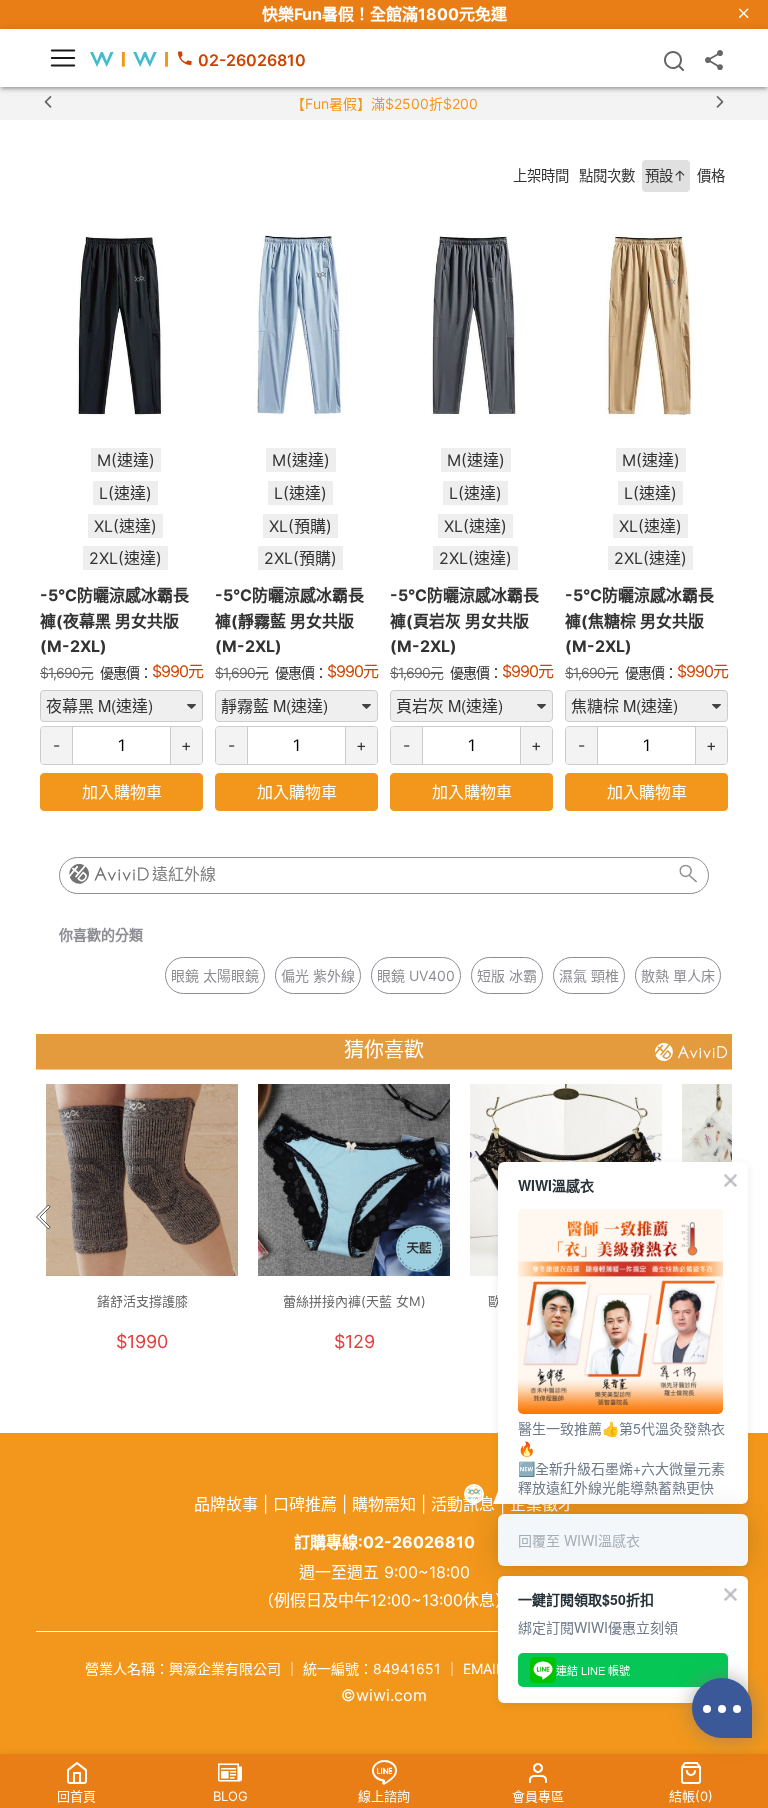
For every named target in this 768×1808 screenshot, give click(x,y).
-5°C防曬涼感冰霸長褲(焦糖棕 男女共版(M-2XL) (639, 620)
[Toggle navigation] (63, 58)
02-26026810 (252, 60)
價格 (711, 175)
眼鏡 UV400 (416, 975)
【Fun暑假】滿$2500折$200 (384, 103)
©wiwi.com (384, 1695)
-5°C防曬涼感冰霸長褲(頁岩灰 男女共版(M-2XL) (464, 620)
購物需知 (384, 1504)
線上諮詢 (384, 1796)
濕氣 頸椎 (589, 975)
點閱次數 (607, 175)
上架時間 (541, 175)
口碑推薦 (305, 1504)
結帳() (691, 1796)
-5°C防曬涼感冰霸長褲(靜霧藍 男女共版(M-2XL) (289, 620)
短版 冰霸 (507, 975)
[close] (744, 14)
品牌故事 (226, 1504)
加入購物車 (122, 792)
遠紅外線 (184, 874)
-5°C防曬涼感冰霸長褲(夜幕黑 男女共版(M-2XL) (114, 620)
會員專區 (538, 1796)
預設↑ (666, 175)
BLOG (230, 1796)
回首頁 (76, 1796)
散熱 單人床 (678, 975)
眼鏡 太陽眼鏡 (215, 975)
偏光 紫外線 (318, 975)
